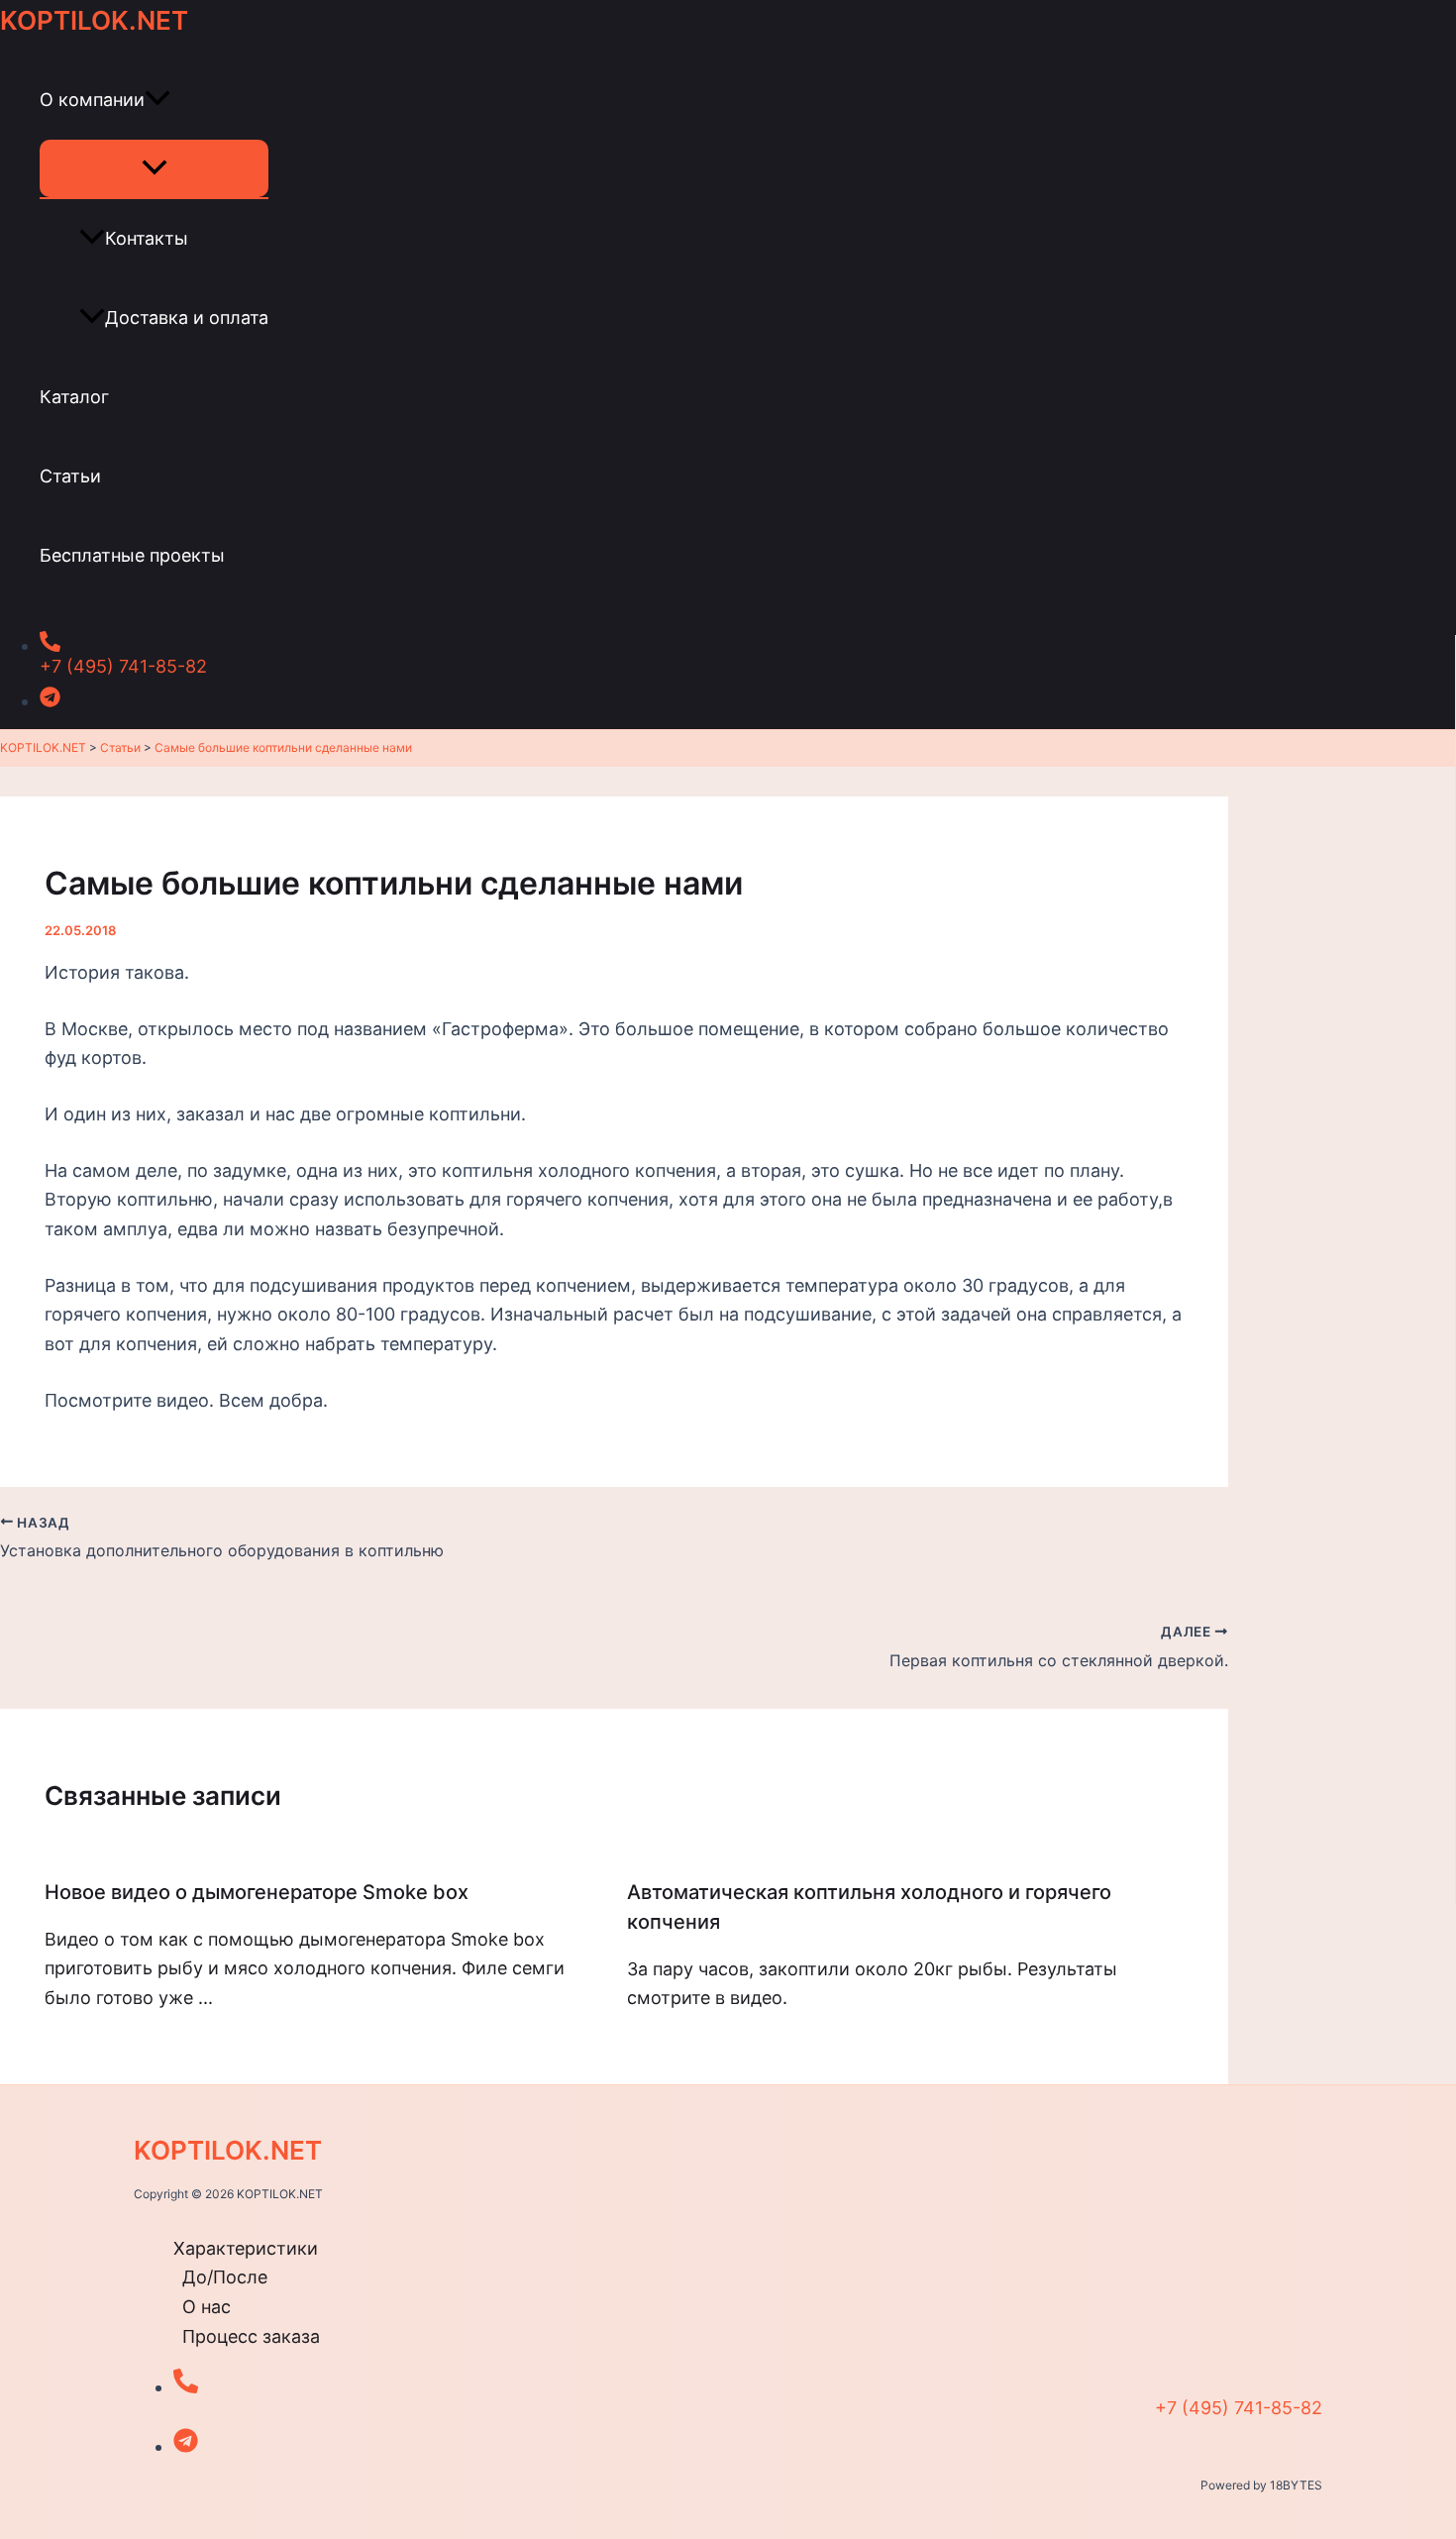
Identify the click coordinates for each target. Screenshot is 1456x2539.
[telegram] (634, 697)
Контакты (147, 238)
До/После (225, 2277)
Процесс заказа (251, 2336)
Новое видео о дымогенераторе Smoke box (257, 1892)
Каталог (74, 397)
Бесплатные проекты (132, 555)
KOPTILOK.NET (94, 20)
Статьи (70, 476)
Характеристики (246, 2248)
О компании (92, 100)
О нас (207, 2307)
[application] (157, 100)
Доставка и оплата (187, 317)
